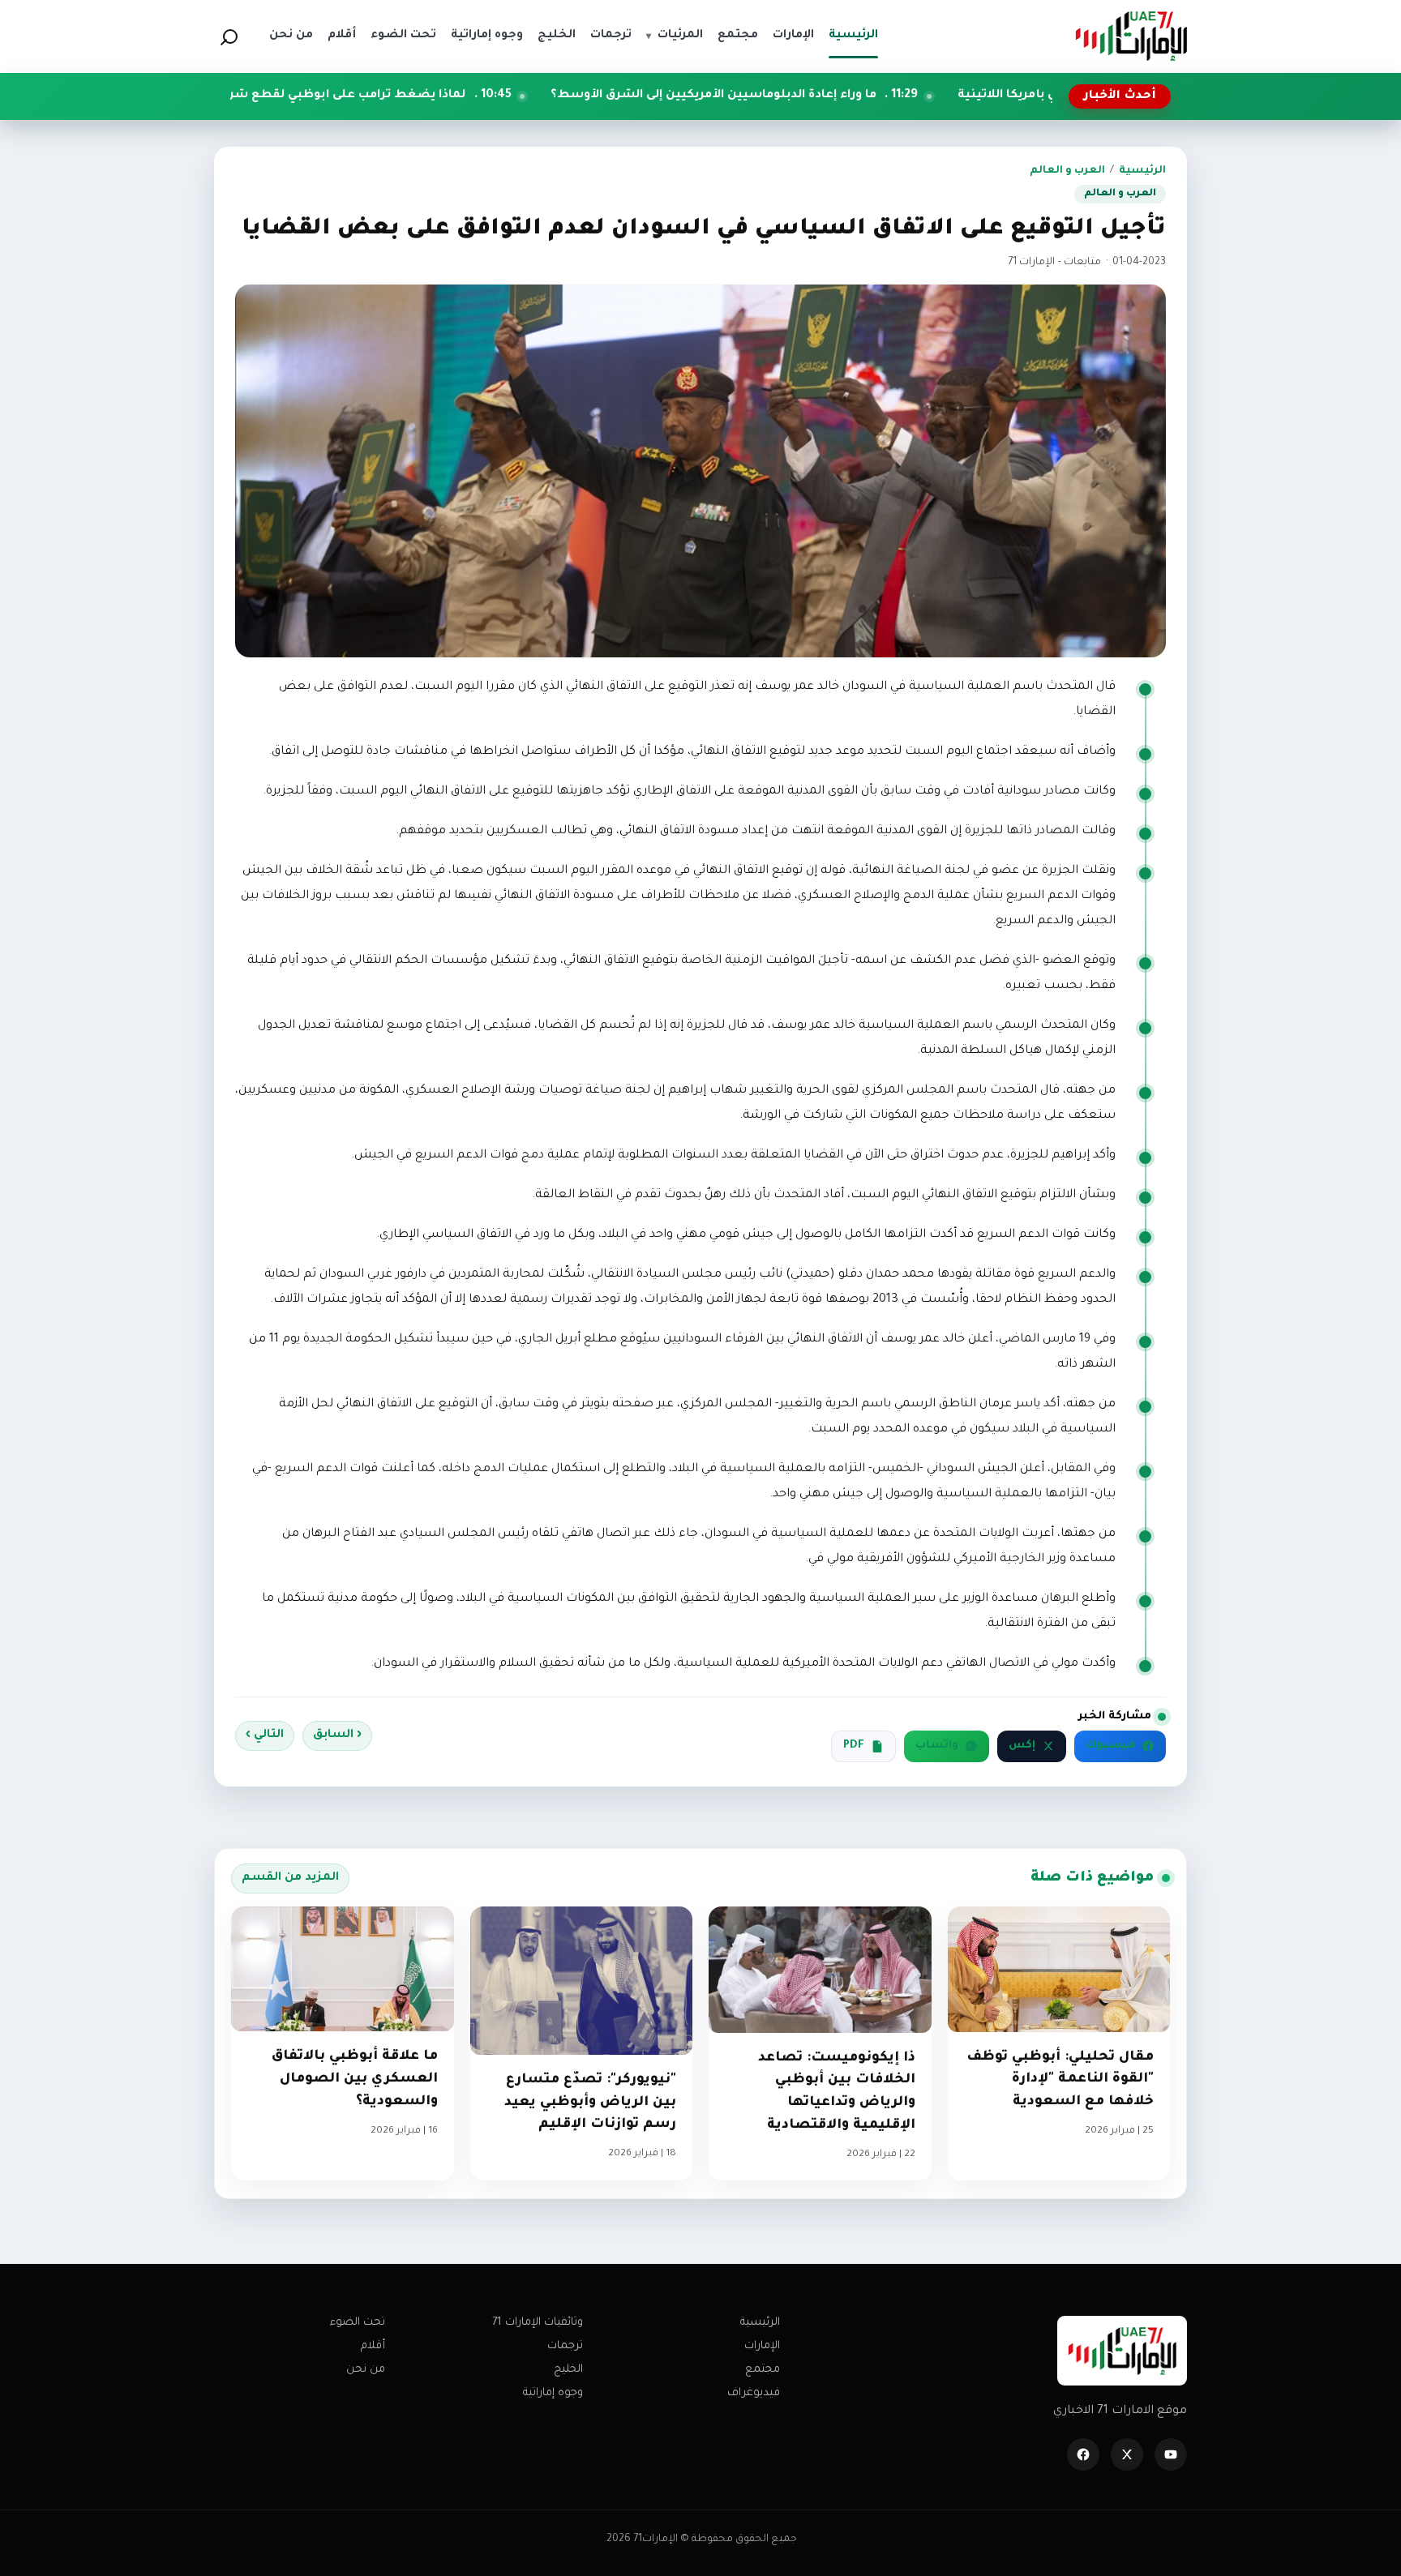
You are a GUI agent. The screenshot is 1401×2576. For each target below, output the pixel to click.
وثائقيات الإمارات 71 (538, 2323)
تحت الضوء (358, 2323)
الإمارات (762, 2346)
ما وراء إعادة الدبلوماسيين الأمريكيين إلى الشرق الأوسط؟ (848, 96)
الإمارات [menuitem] (793, 36)
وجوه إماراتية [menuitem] (487, 36)
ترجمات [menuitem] (611, 36)
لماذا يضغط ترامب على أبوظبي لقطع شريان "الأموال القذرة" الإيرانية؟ (406, 96)
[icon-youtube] (1171, 2454)
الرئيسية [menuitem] (853, 36)
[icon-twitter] (1127, 2454)
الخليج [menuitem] (557, 36)
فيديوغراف (754, 2393)
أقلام (373, 2346)
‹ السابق (337, 1735)
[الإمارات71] (1131, 36)
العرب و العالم (1067, 171)
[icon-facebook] (1083, 2454)
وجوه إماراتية (553, 2393)
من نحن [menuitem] (291, 36)
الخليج (568, 2370)
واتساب (937, 1746)
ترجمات (565, 2346)
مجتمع (763, 2370)
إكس (1022, 1746)
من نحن (366, 2370)
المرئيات (675, 36)
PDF (854, 1746)
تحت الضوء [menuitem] (403, 36)
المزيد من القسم (290, 1878)
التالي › (265, 1735)
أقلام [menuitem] (342, 36)
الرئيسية (1142, 171)
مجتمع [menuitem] (738, 36)
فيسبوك (1110, 1746)
